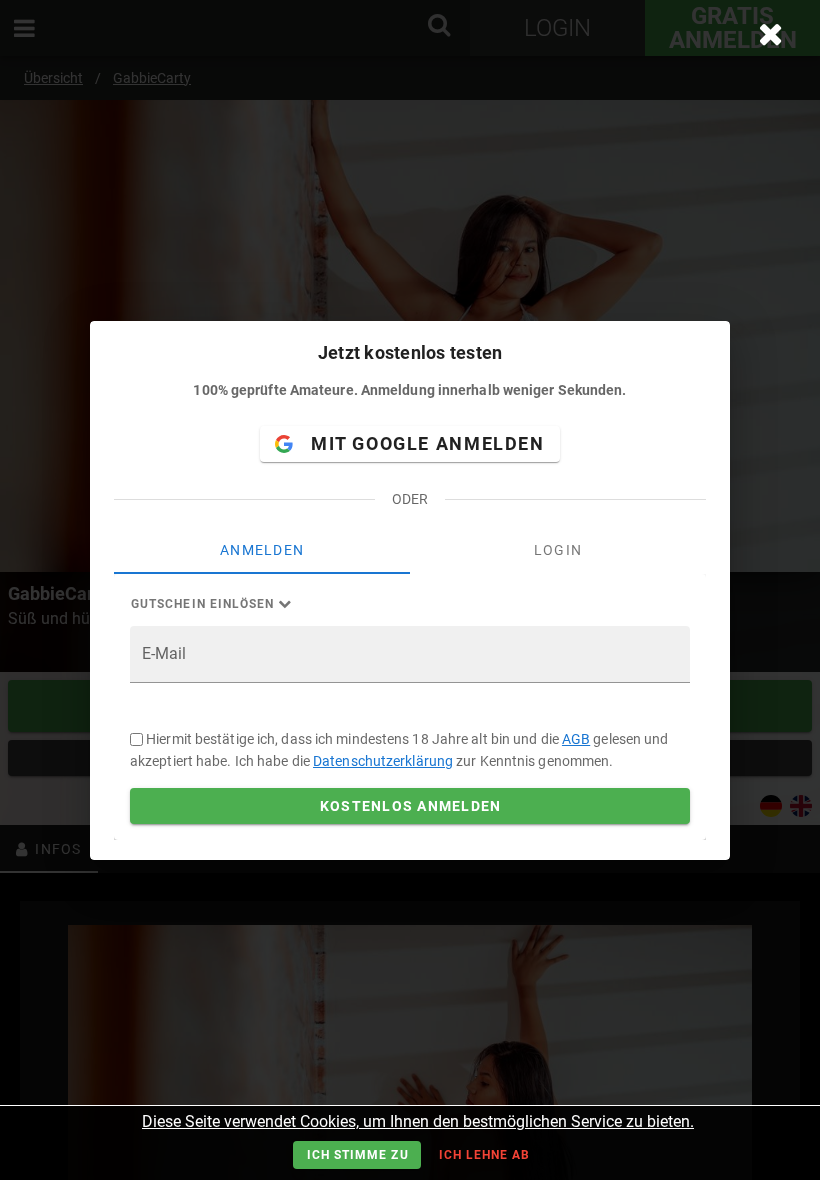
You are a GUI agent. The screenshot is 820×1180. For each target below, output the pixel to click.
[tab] (262, 550)
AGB (576, 739)
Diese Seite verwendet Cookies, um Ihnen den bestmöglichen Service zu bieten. (418, 1121)
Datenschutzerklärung (383, 761)
